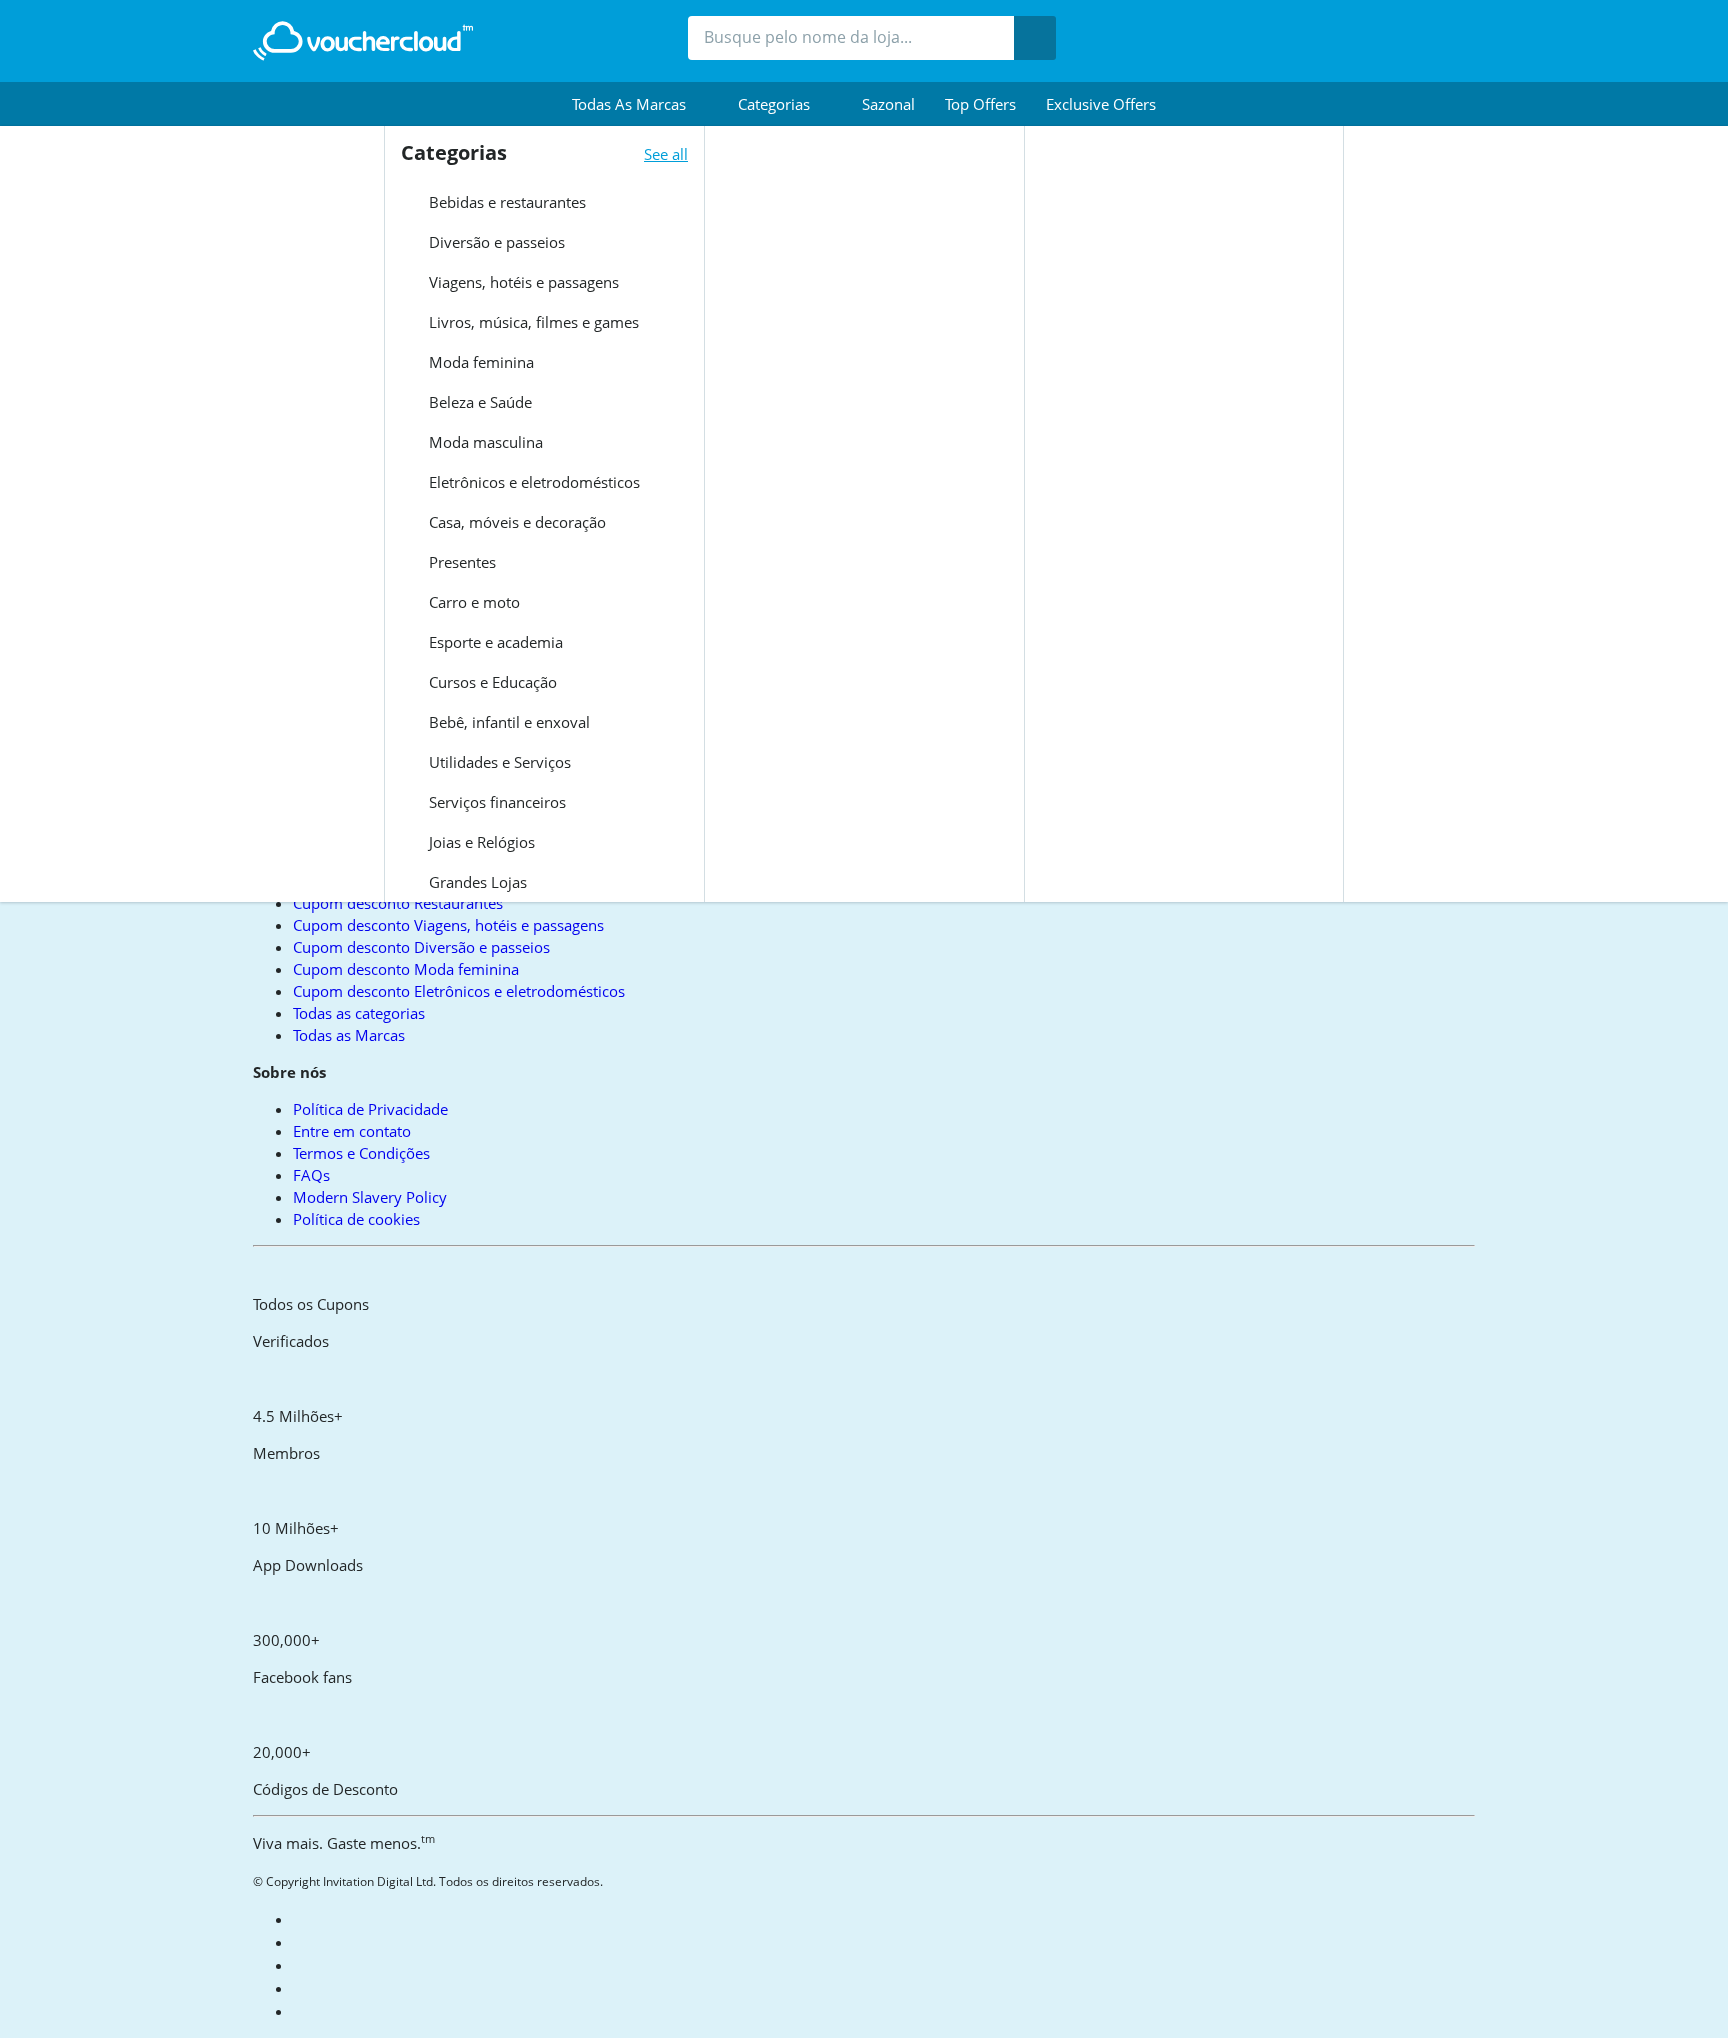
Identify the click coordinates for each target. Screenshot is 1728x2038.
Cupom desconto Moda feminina (406, 969)
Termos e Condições (361, 1153)
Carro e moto (472, 602)
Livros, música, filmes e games (532, 322)
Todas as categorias (359, 1013)
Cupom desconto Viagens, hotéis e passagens (448, 925)
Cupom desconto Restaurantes (398, 903)
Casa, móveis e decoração (515, 522)
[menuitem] (640, 104)
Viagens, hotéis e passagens (522, 282)
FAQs (311, 1175)
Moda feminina (479, 362)
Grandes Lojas (476, 882)
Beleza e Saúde (478, 402)
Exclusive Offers (1101, 104)
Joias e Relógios (480, 842)
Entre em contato (352, 1131)
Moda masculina (484, 442)
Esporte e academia (494, 642)
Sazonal (888, 104)
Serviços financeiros (495, 802)
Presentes (460, 562)
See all (666, 154)
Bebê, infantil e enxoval (507, 722)
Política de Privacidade (370, 1109)
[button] (640, 104)
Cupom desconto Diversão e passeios (421, 947)
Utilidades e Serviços (498, 762)
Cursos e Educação (491, 682)
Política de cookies (356, 1219)
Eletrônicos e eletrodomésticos (532, 482)
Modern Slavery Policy (370, 1197)
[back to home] (363, 41)
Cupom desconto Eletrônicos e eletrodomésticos (459, 991)
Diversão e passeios (495, 242)
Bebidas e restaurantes (505, 202)
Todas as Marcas (349, 1035)
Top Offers (980, 104)
